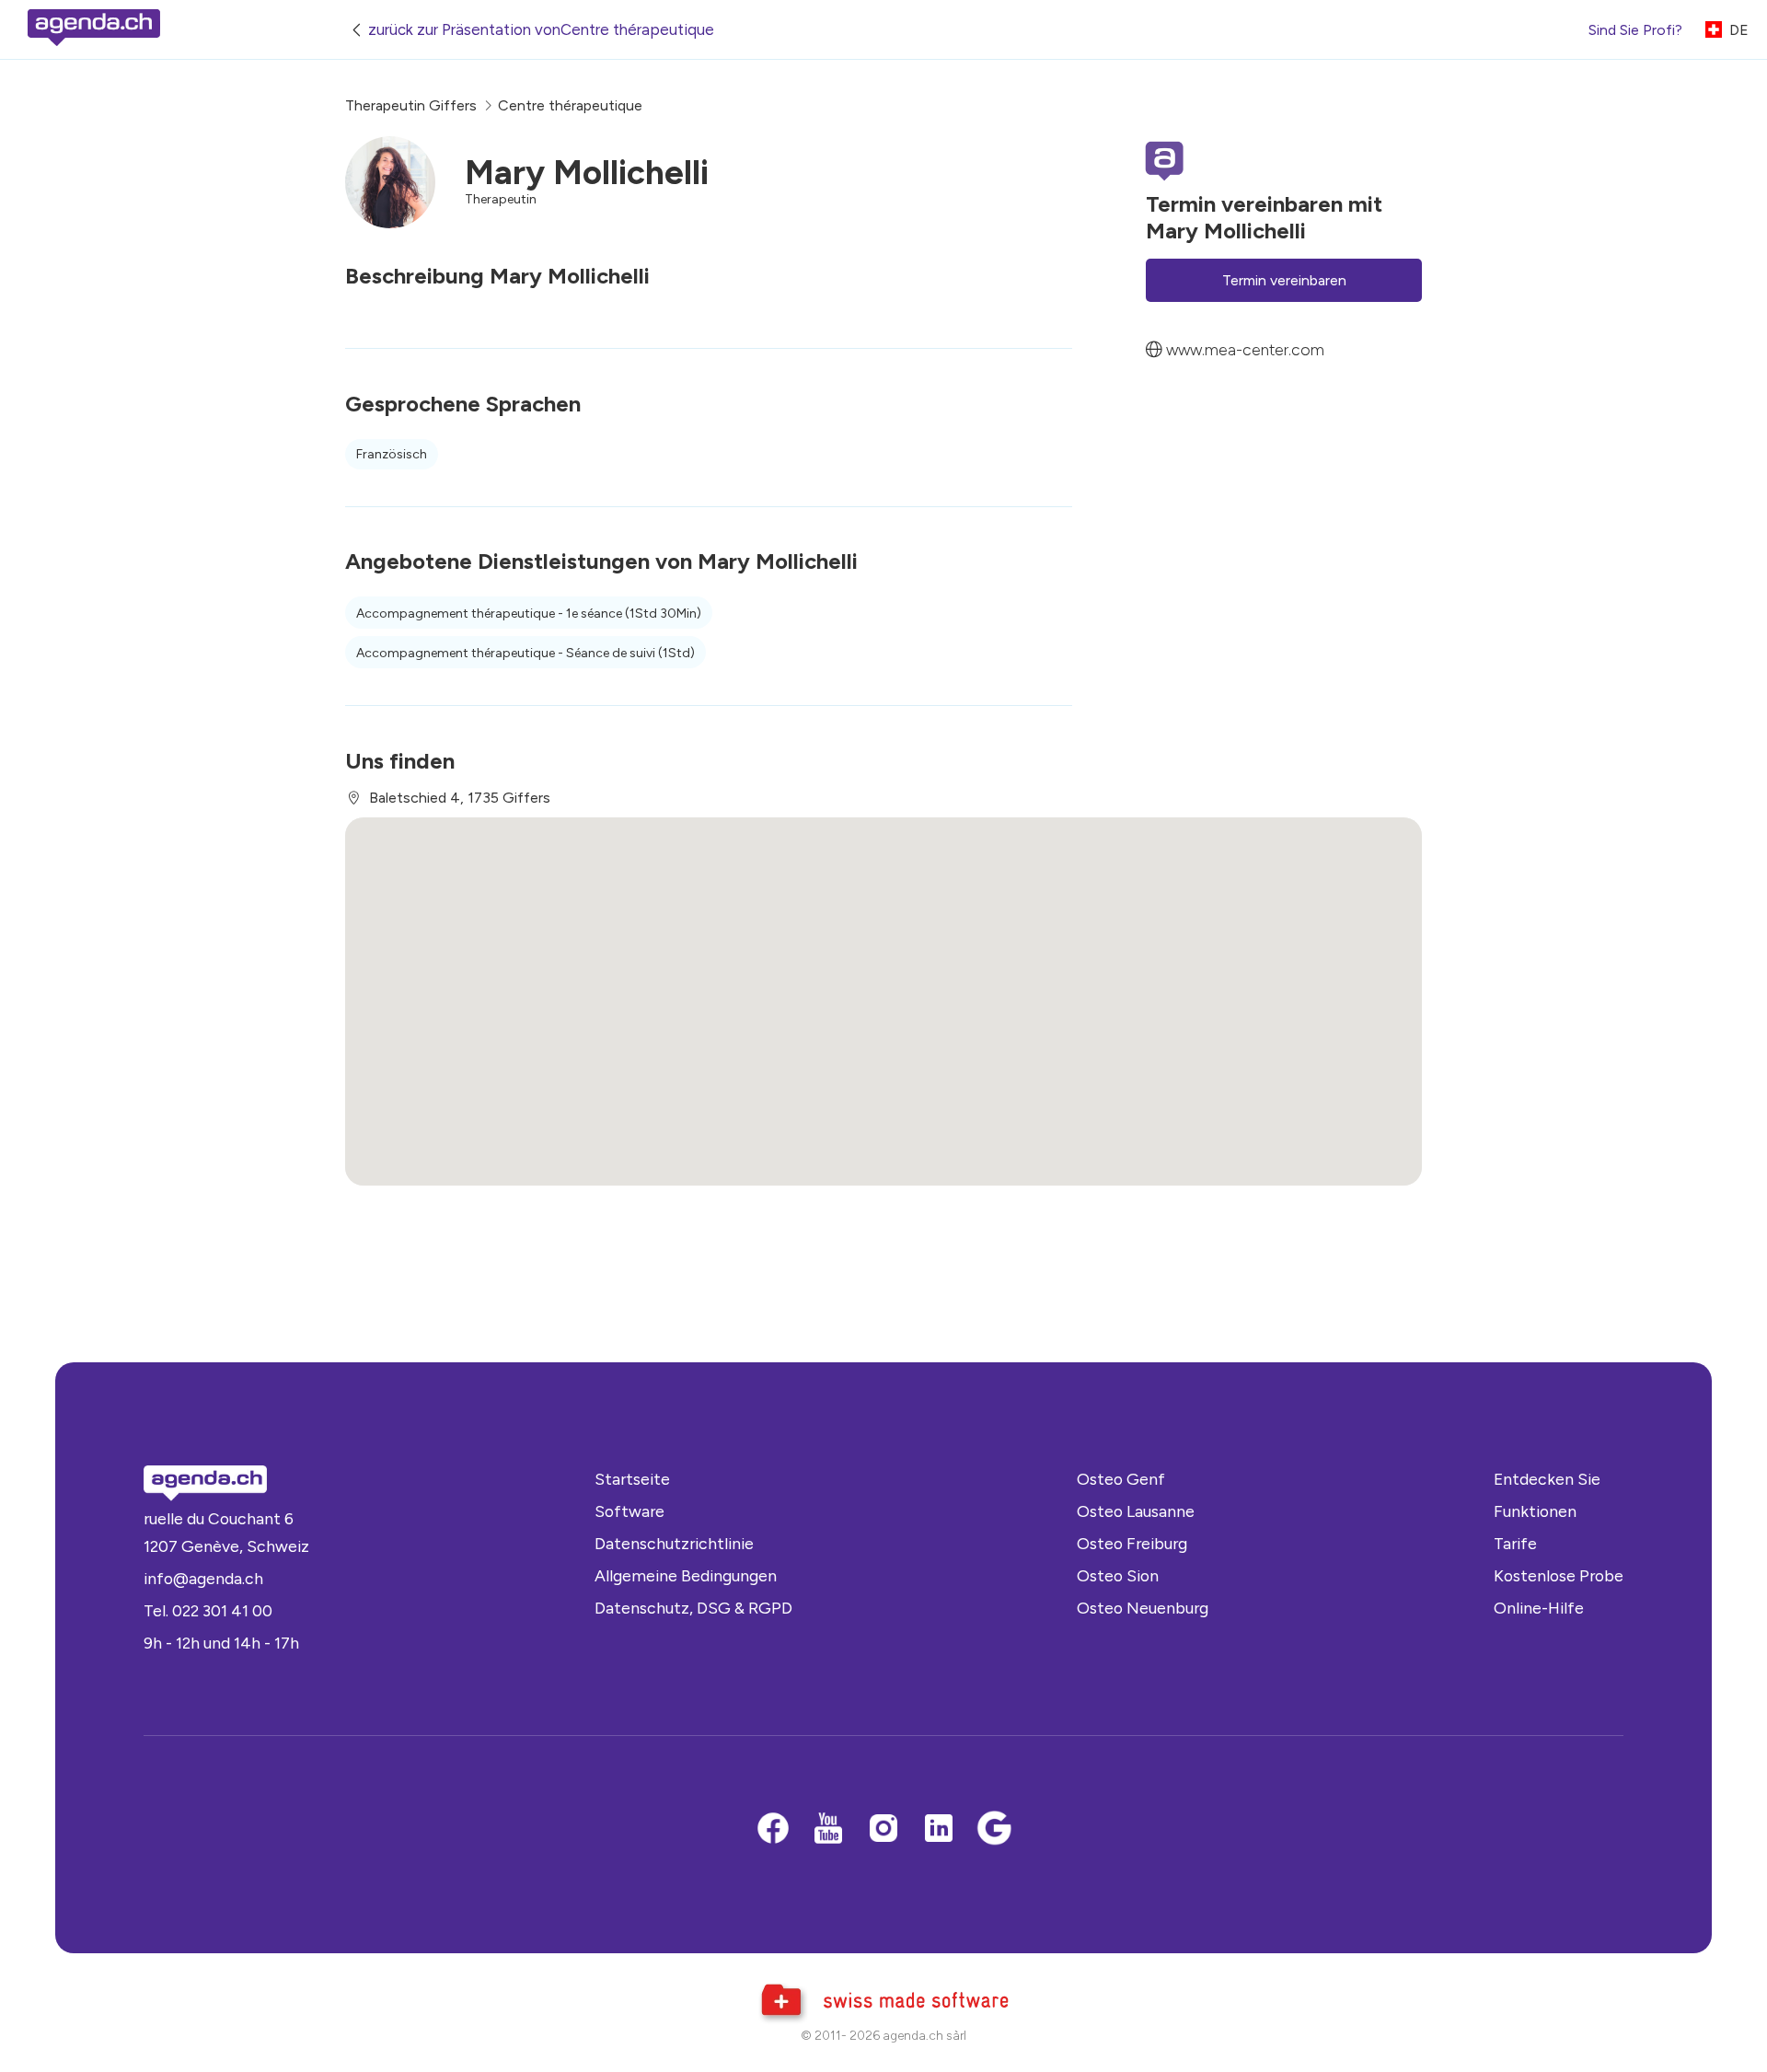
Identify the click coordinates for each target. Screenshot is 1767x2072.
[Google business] (994, 1830)
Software (629, 1511)
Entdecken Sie (1547, 1479)
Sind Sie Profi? (1635, 30)
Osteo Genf (1121, 1479)
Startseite (632, 1479)
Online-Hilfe (1539, 1608)
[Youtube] (828, 1830)
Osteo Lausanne (1136, 1511)
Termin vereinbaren (1284, 280)
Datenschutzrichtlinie (674, 1543)
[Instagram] (883, 1830)
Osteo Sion (1118, 1575)
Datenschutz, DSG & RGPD (693, 1608)
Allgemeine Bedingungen (686, 1575)
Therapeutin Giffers (411, 105)
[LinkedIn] (939, 1830)
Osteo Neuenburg (1143, 1608)
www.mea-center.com (1245, 349)
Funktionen (1535, 1511)
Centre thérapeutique (570, 105)
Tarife (1515, 1543)
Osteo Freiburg (1132, 1543)
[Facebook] (773, 1830)
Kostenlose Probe (1559, 1575)
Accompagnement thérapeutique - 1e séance (529, 613)
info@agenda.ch (203, 1578)
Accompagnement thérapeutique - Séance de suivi (525, 653)
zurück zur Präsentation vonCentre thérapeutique (541, 29)
